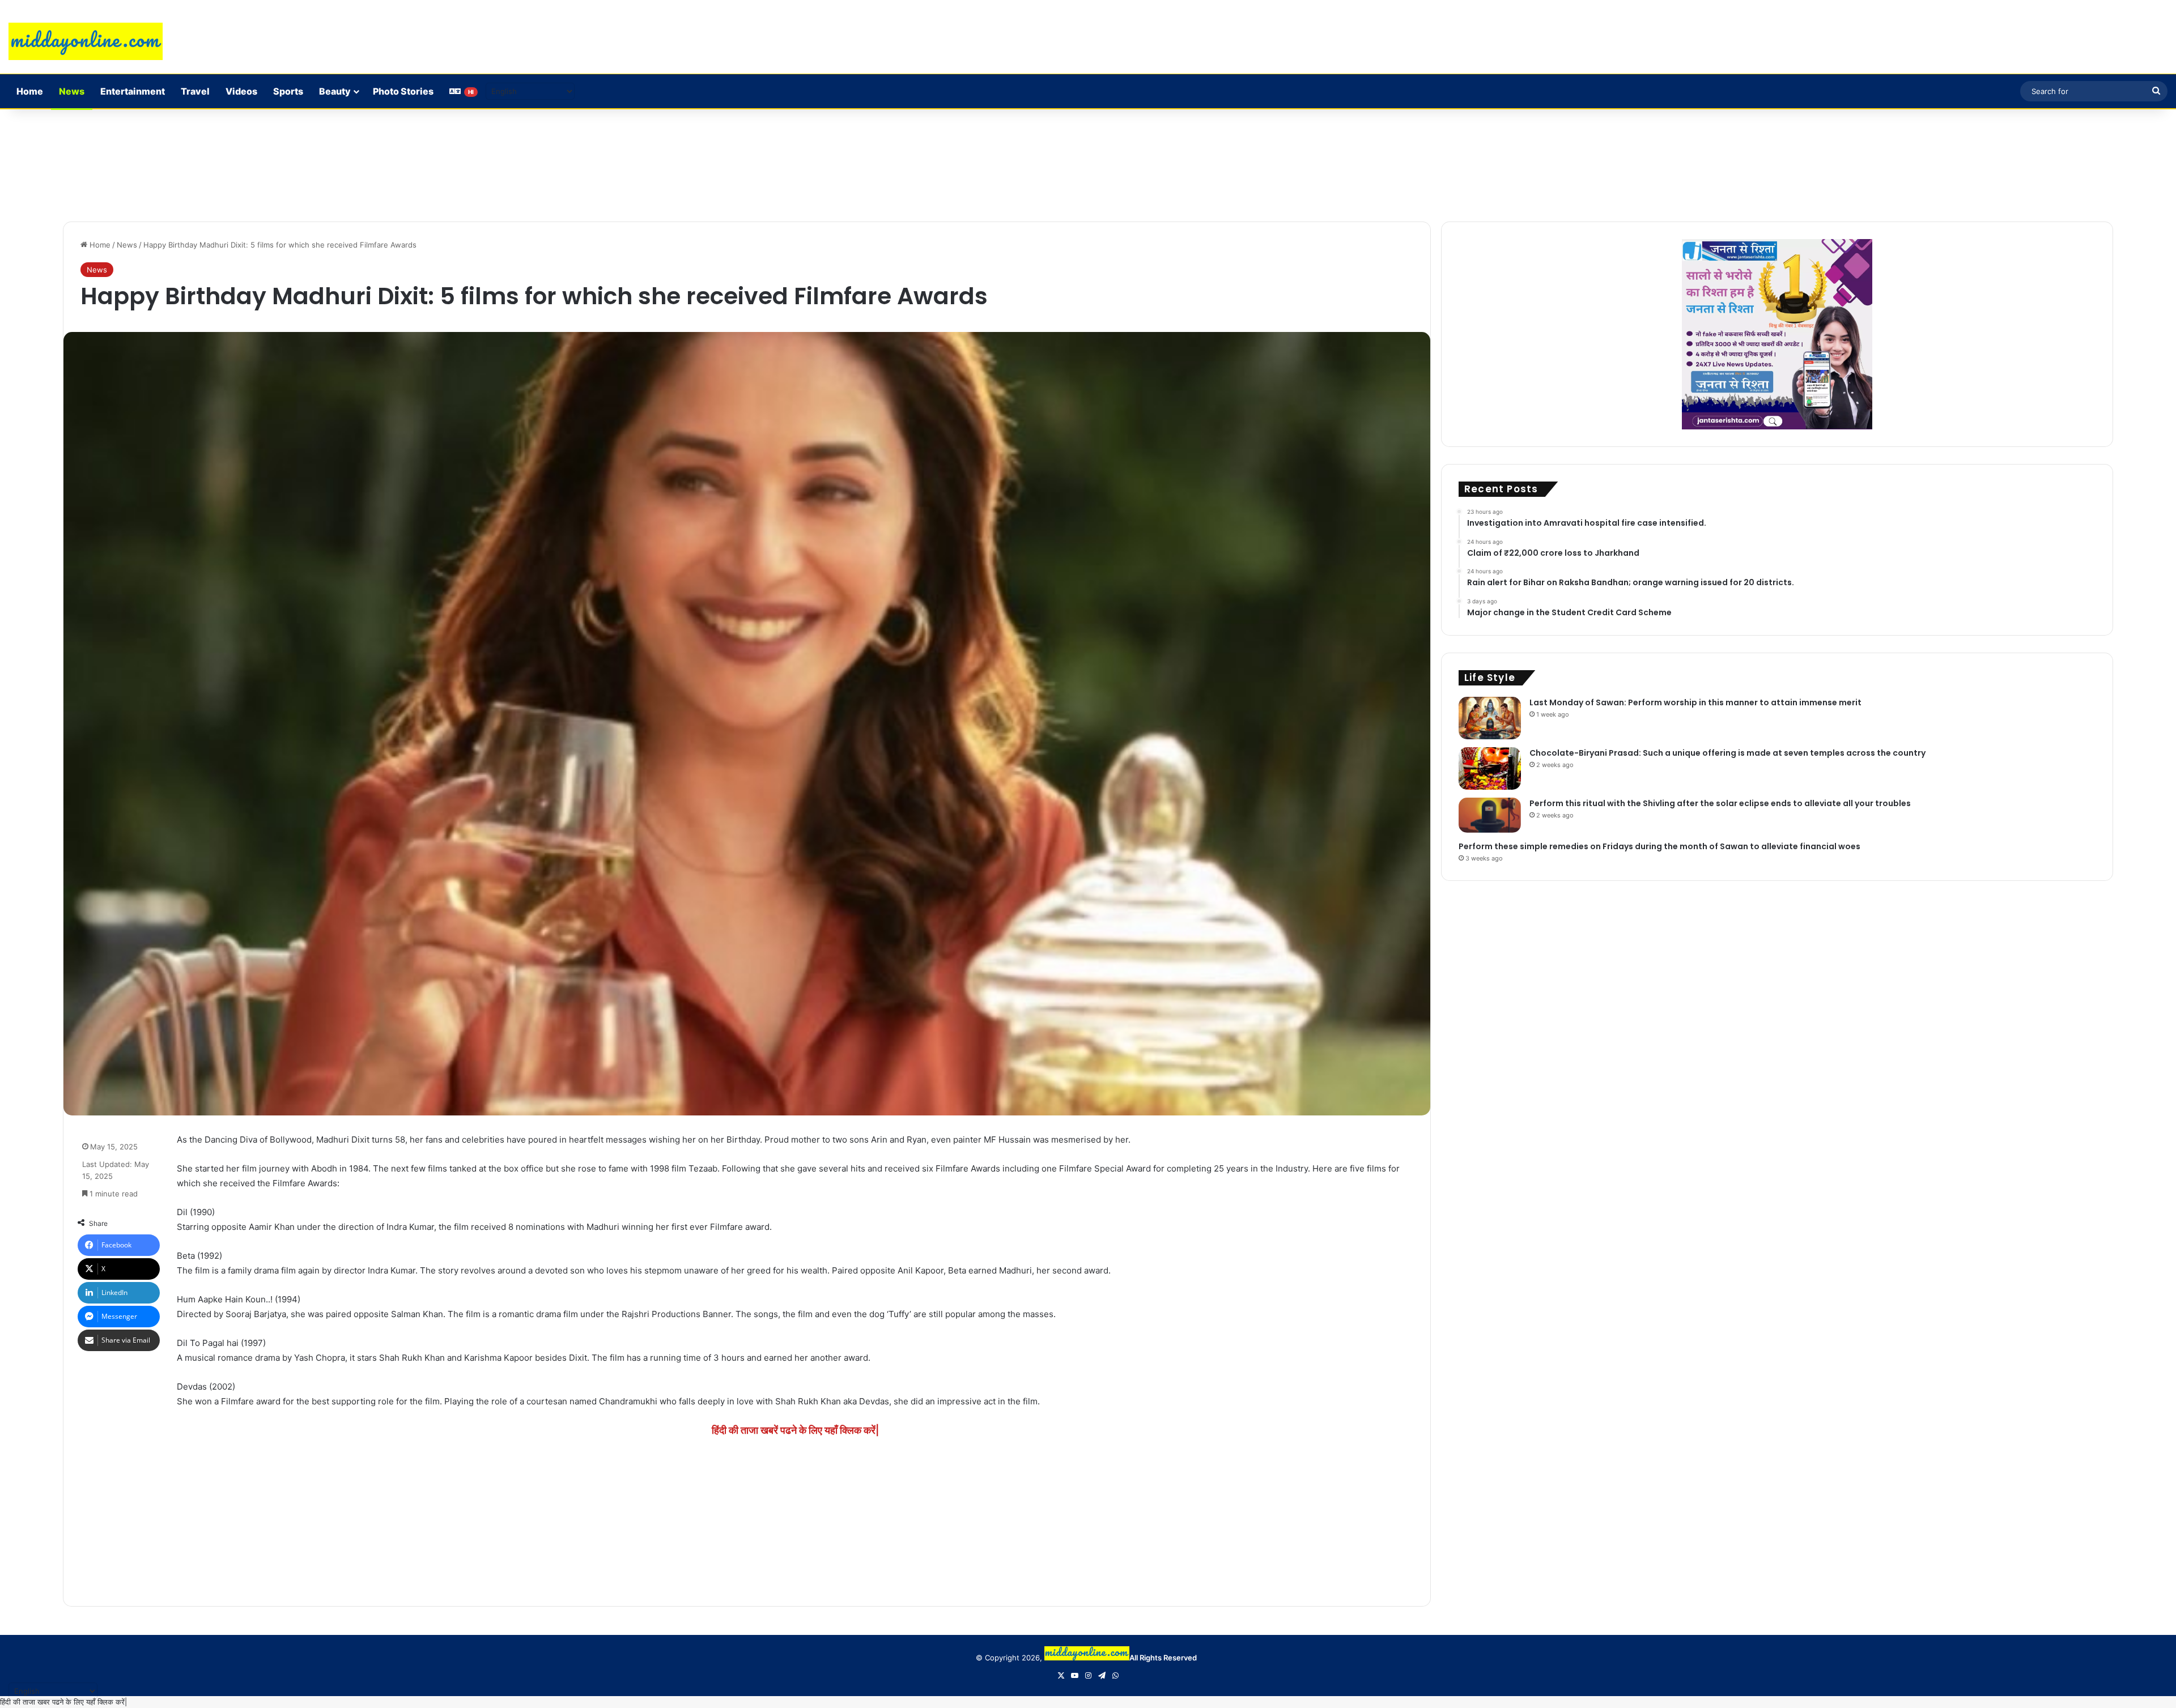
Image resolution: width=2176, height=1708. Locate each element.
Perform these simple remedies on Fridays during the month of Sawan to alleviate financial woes (1659, 846)
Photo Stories (403, 91)
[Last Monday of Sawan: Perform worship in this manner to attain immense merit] (1490, 718)
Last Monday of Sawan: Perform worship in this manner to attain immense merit (1695, 702)
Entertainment (133, 91)
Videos (241, 91)
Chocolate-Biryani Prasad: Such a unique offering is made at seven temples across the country (1727, 753)
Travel (195, 91)
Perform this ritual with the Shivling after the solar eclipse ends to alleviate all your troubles (1720, 803)
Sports (288, 91)
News (72, 91)
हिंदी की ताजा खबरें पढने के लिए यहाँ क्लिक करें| (795, 1430)
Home (30, 91)
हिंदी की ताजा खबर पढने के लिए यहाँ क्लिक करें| (63, 1702)
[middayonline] (86, 41)
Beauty (335, 91)
